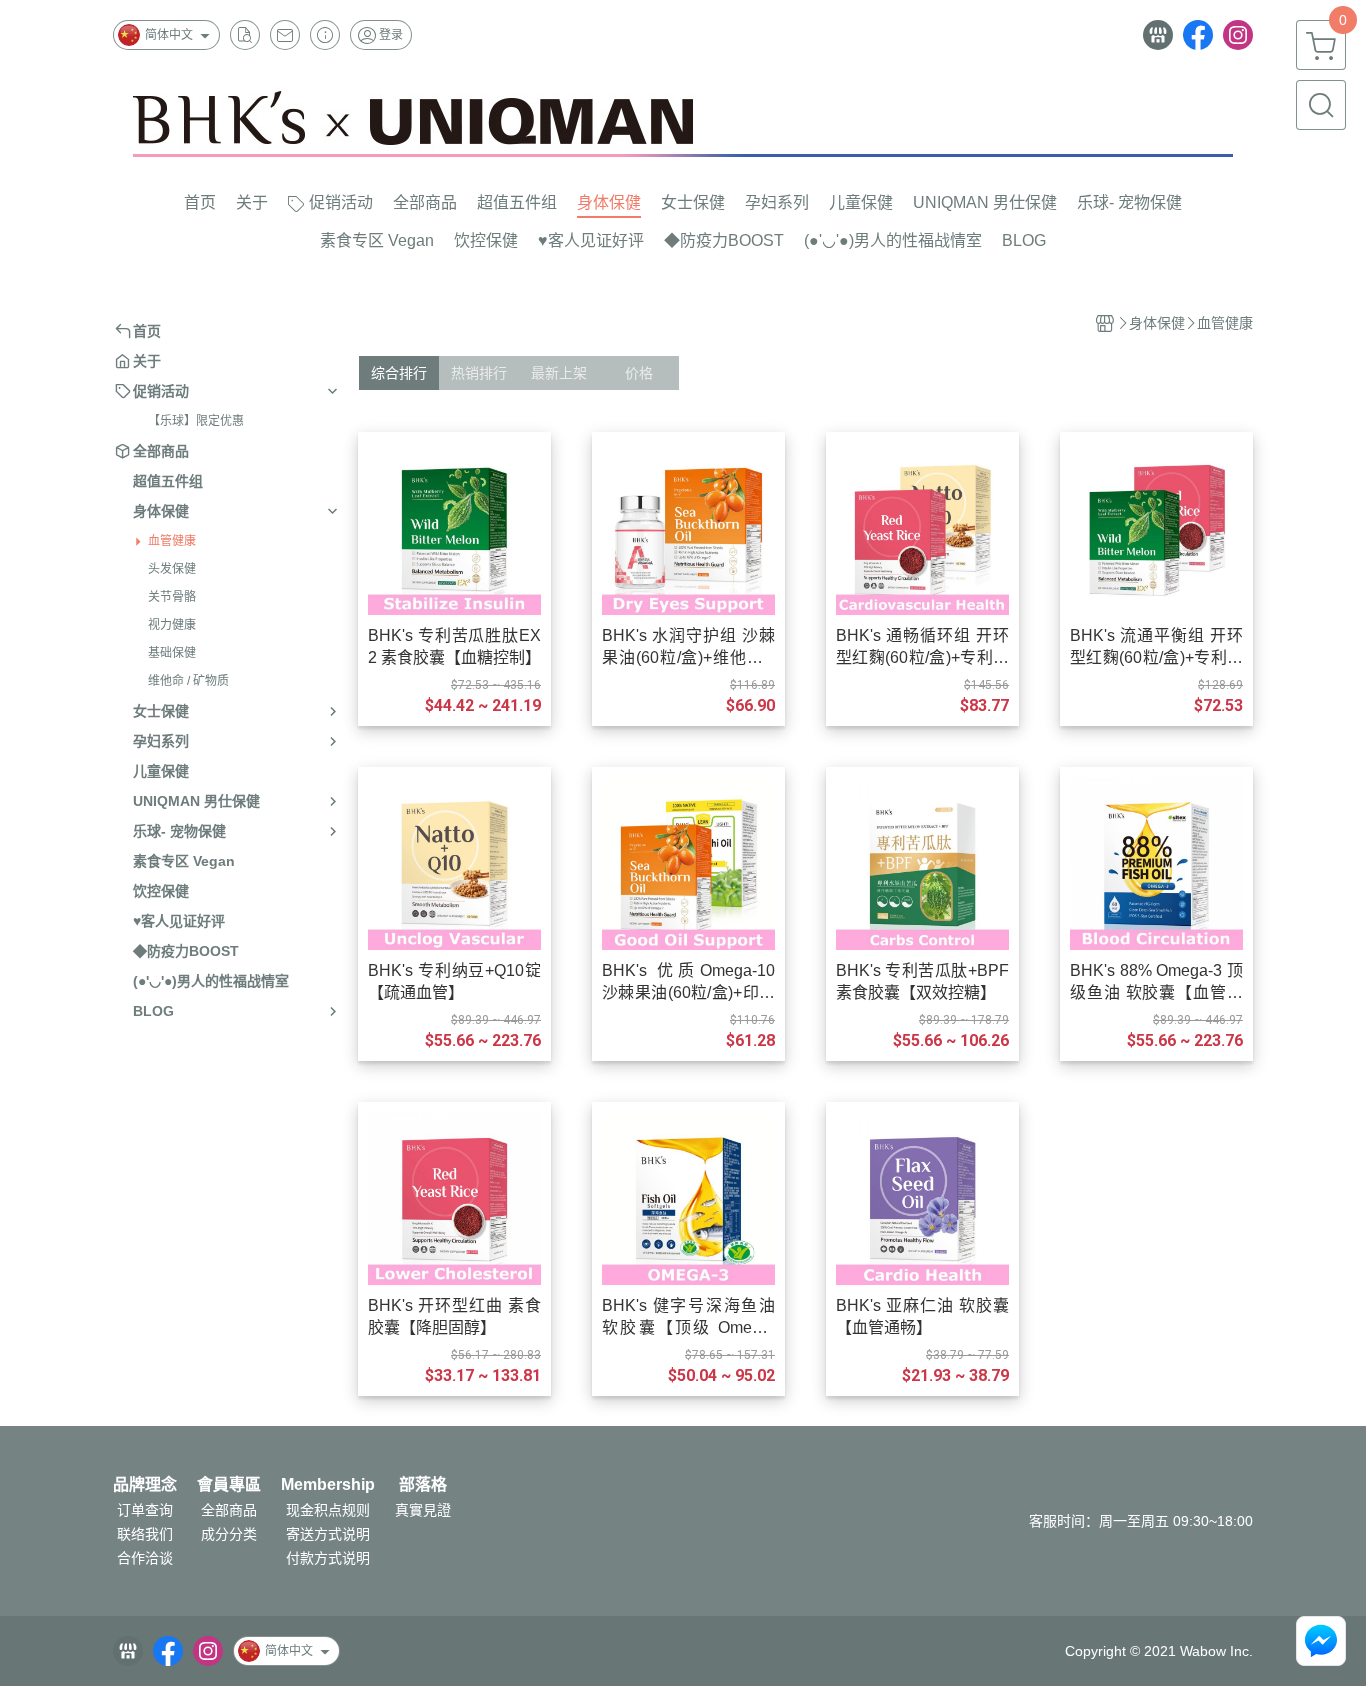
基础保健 (172, 653)
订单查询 (145, 1510)
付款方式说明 (328, 1558)
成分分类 (229, 1534)
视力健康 (172, 625)
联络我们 (145, 1534)
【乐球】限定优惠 (196, 421)
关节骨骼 (172, 597)
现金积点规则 (328, 1510)
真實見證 (423, 1510)
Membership (328, 1485)
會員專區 (229, 1485)
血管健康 (172, 541)
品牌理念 (145, 1485)
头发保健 (172, 569)
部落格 (423, 1485)
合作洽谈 (145, 1558)
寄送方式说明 (328, 1534)
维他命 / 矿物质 (188, 681)
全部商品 (229, 1510)
